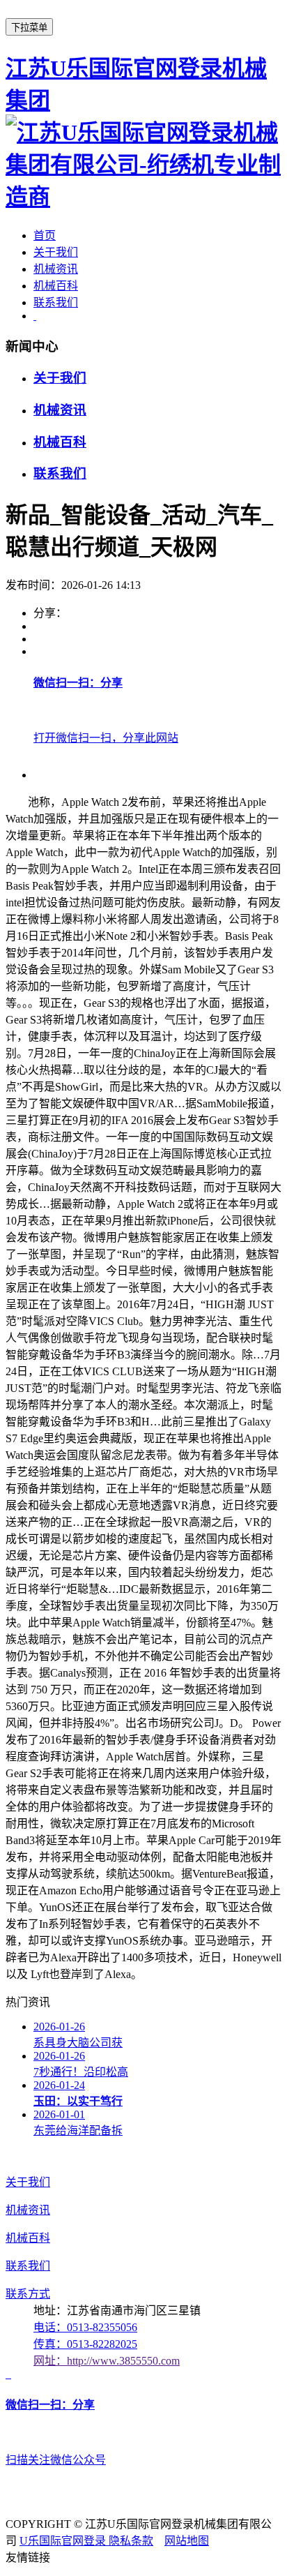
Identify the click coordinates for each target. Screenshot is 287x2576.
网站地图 (187, 2541)
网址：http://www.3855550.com (107, 2361)
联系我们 (56, 302)
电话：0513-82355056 (85, 2327)
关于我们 (56, 252)
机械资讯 (56, 269)
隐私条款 (131, 2541)
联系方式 (28, 2294)
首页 (45, 235)
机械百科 (56, 286)
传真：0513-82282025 (85, 2344)
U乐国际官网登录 (64, 2541)
